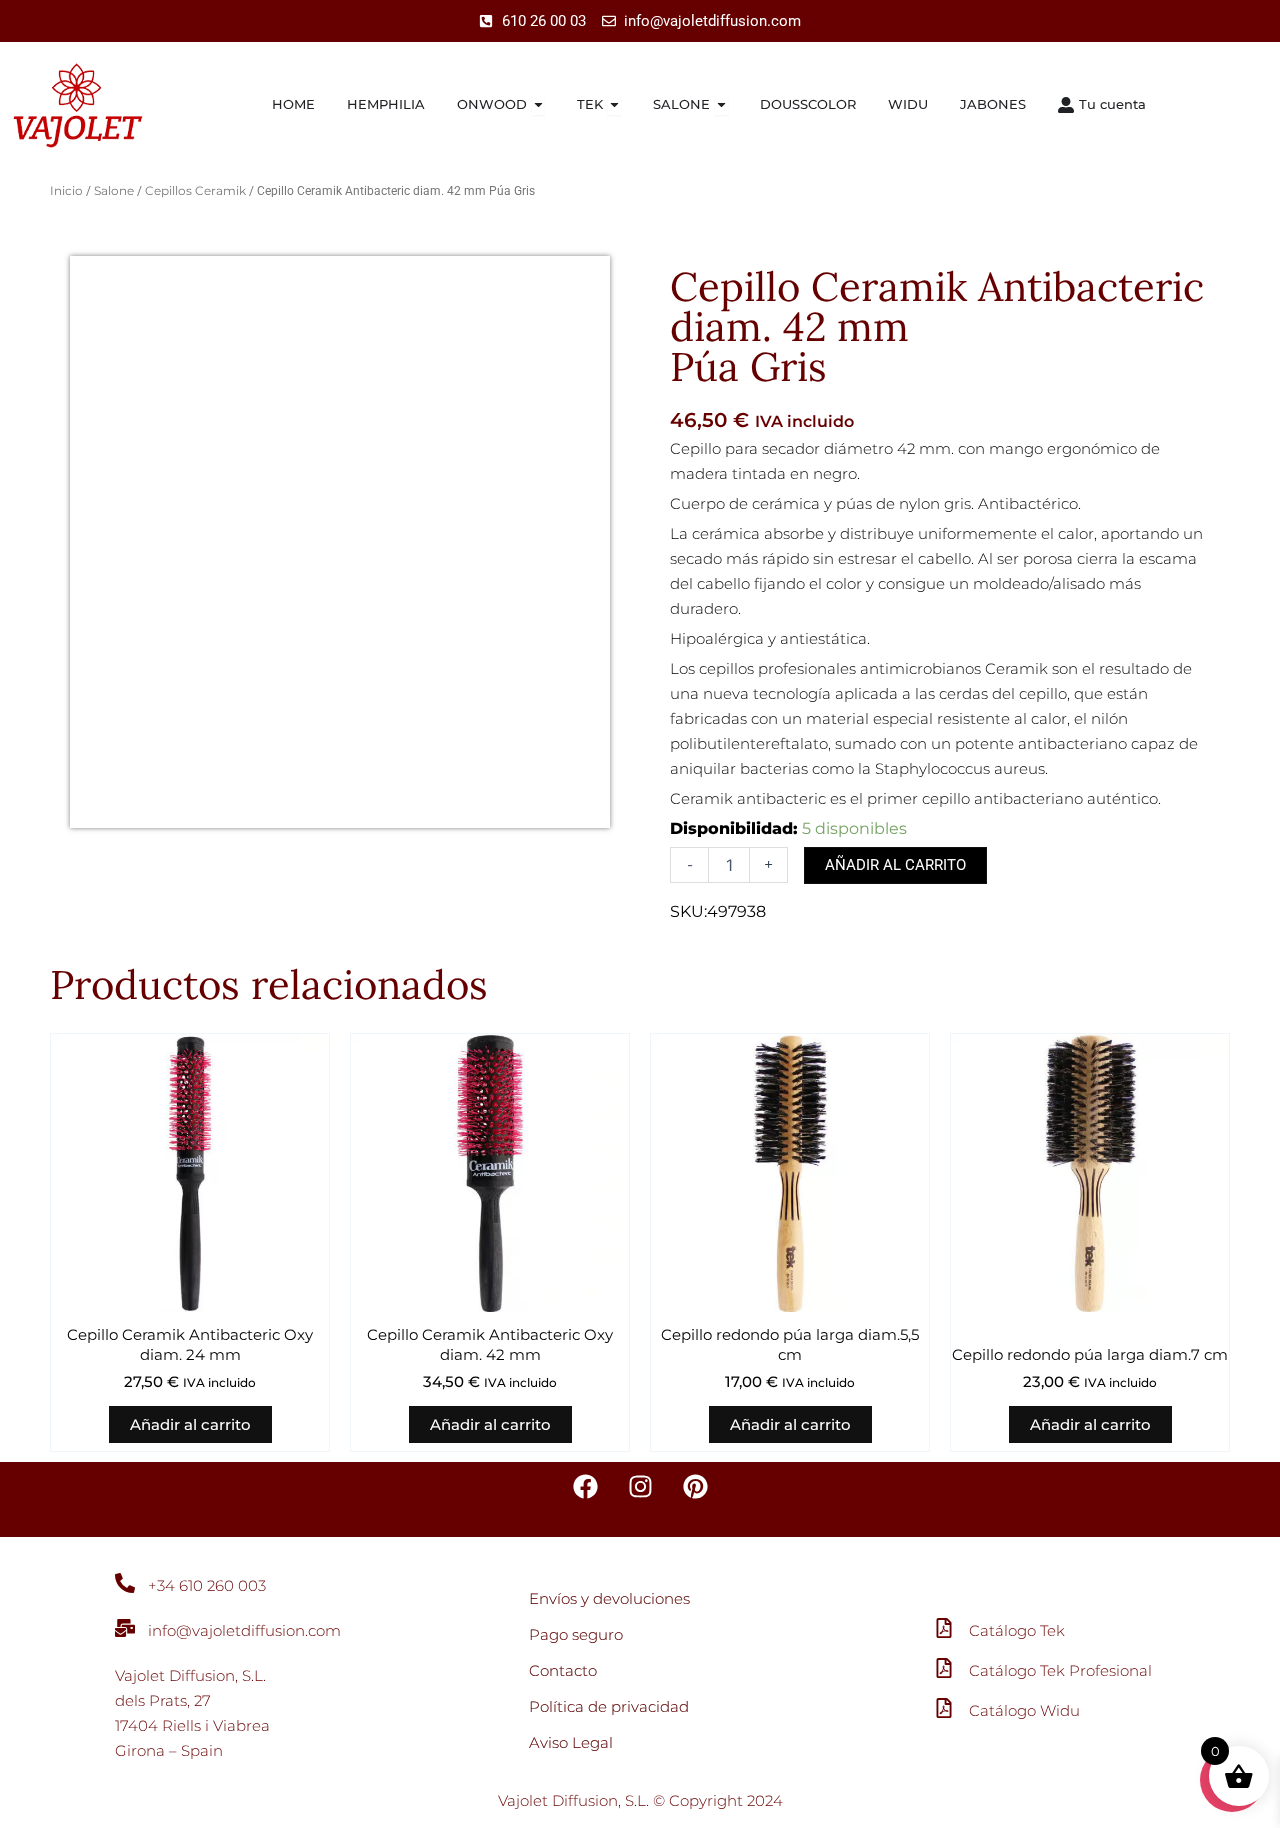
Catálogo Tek (1017, 1630)
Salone (114, 190)
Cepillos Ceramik (195, 190)
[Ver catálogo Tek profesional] (944, 1668)
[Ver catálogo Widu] (944, 1708)
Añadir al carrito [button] (190, 1424)
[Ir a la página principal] (96, 105)
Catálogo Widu (1024, 1710)
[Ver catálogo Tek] (944, 1628)
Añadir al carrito (895, 865)
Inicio (66, 190)
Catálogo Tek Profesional (1060, 1670)
